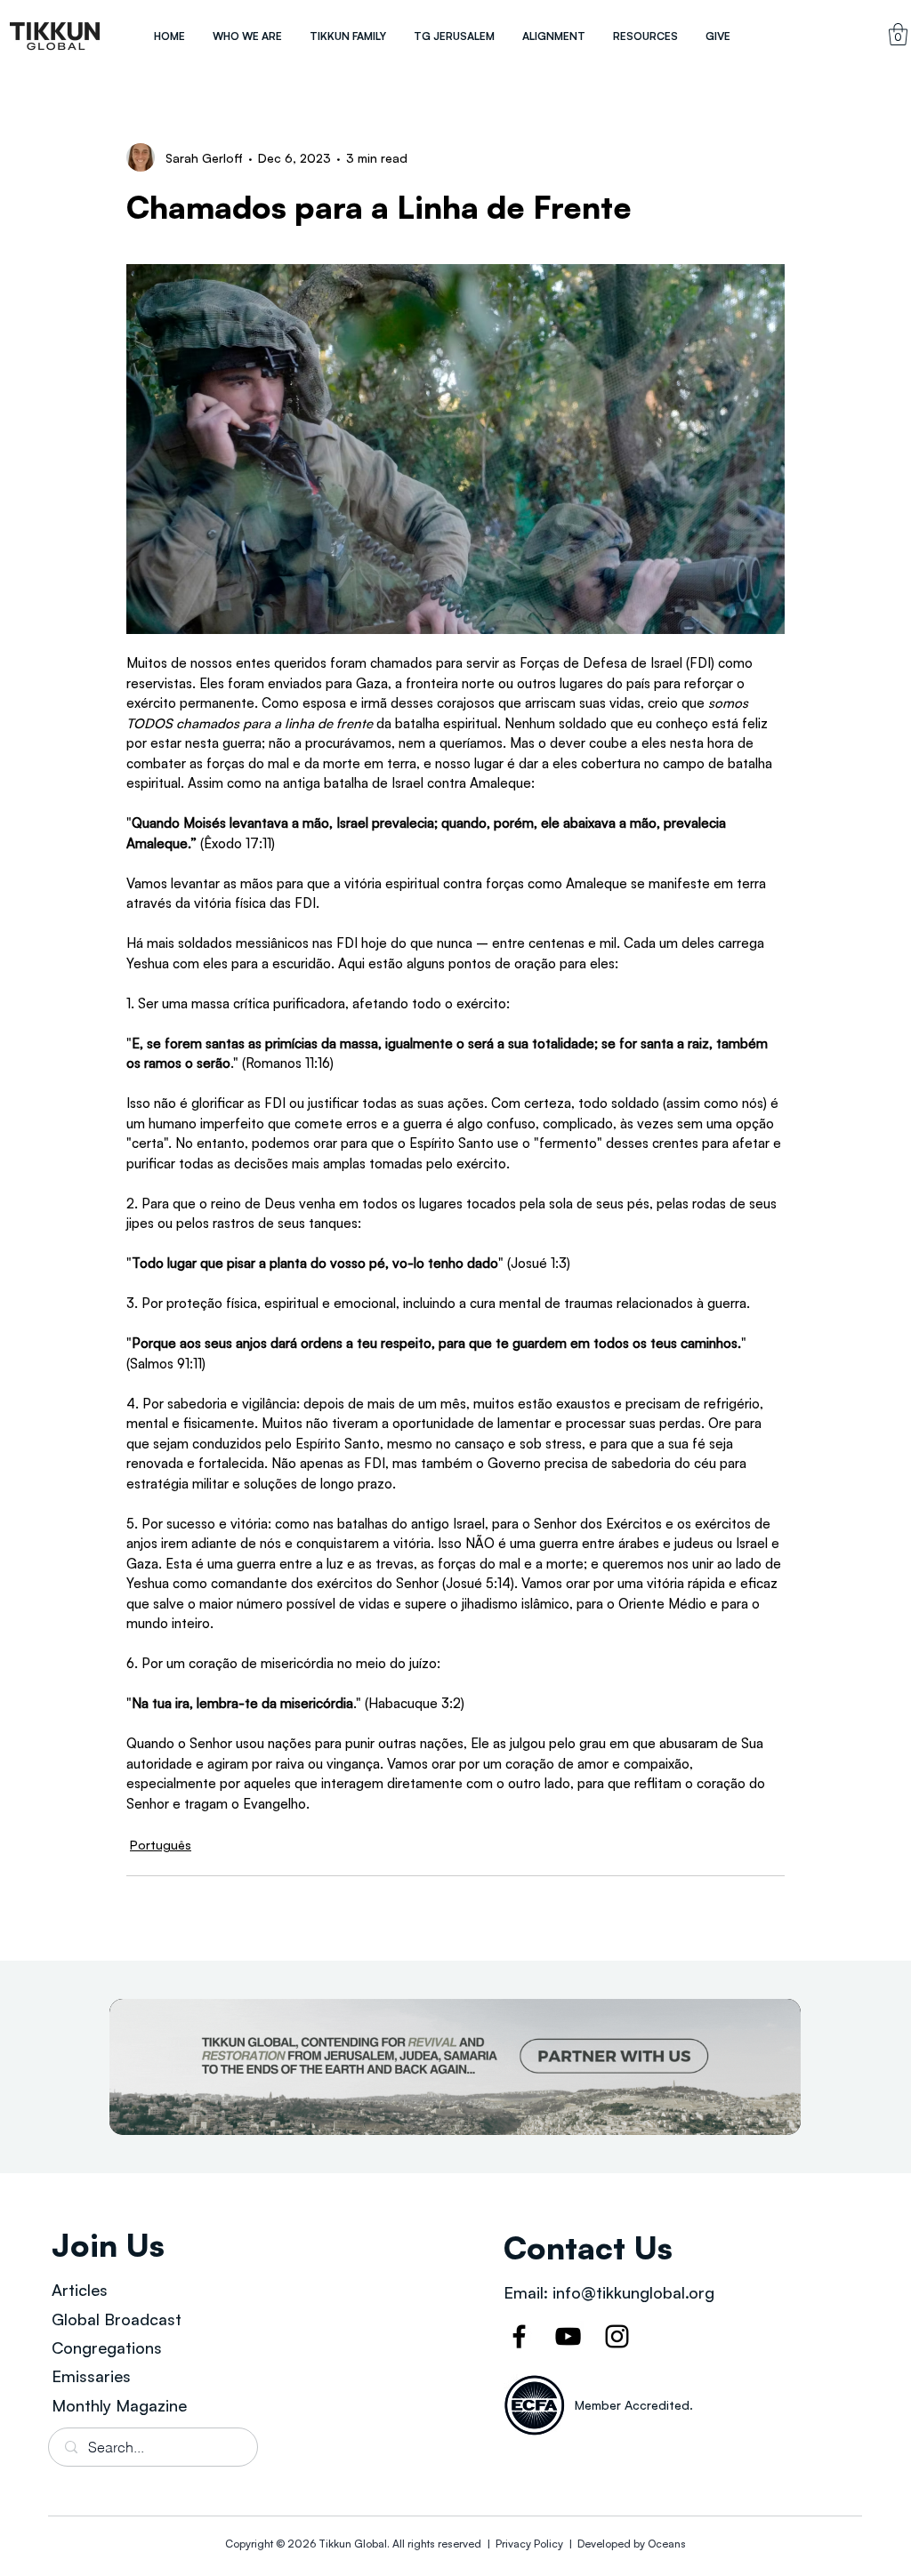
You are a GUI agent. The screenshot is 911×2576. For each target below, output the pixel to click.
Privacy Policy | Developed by (570, 2544)
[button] (247, 36)
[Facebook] (519, 2336)
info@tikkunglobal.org (633, 2292)
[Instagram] (617, 2336)
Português (161, 1845)
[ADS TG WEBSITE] (455, 2067)
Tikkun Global (353, 2544)
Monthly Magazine (119, 2405)
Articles (80, 2290)
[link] (898, 34)
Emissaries (91, 2376)
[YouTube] (568, 2336)
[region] (55, 36)
